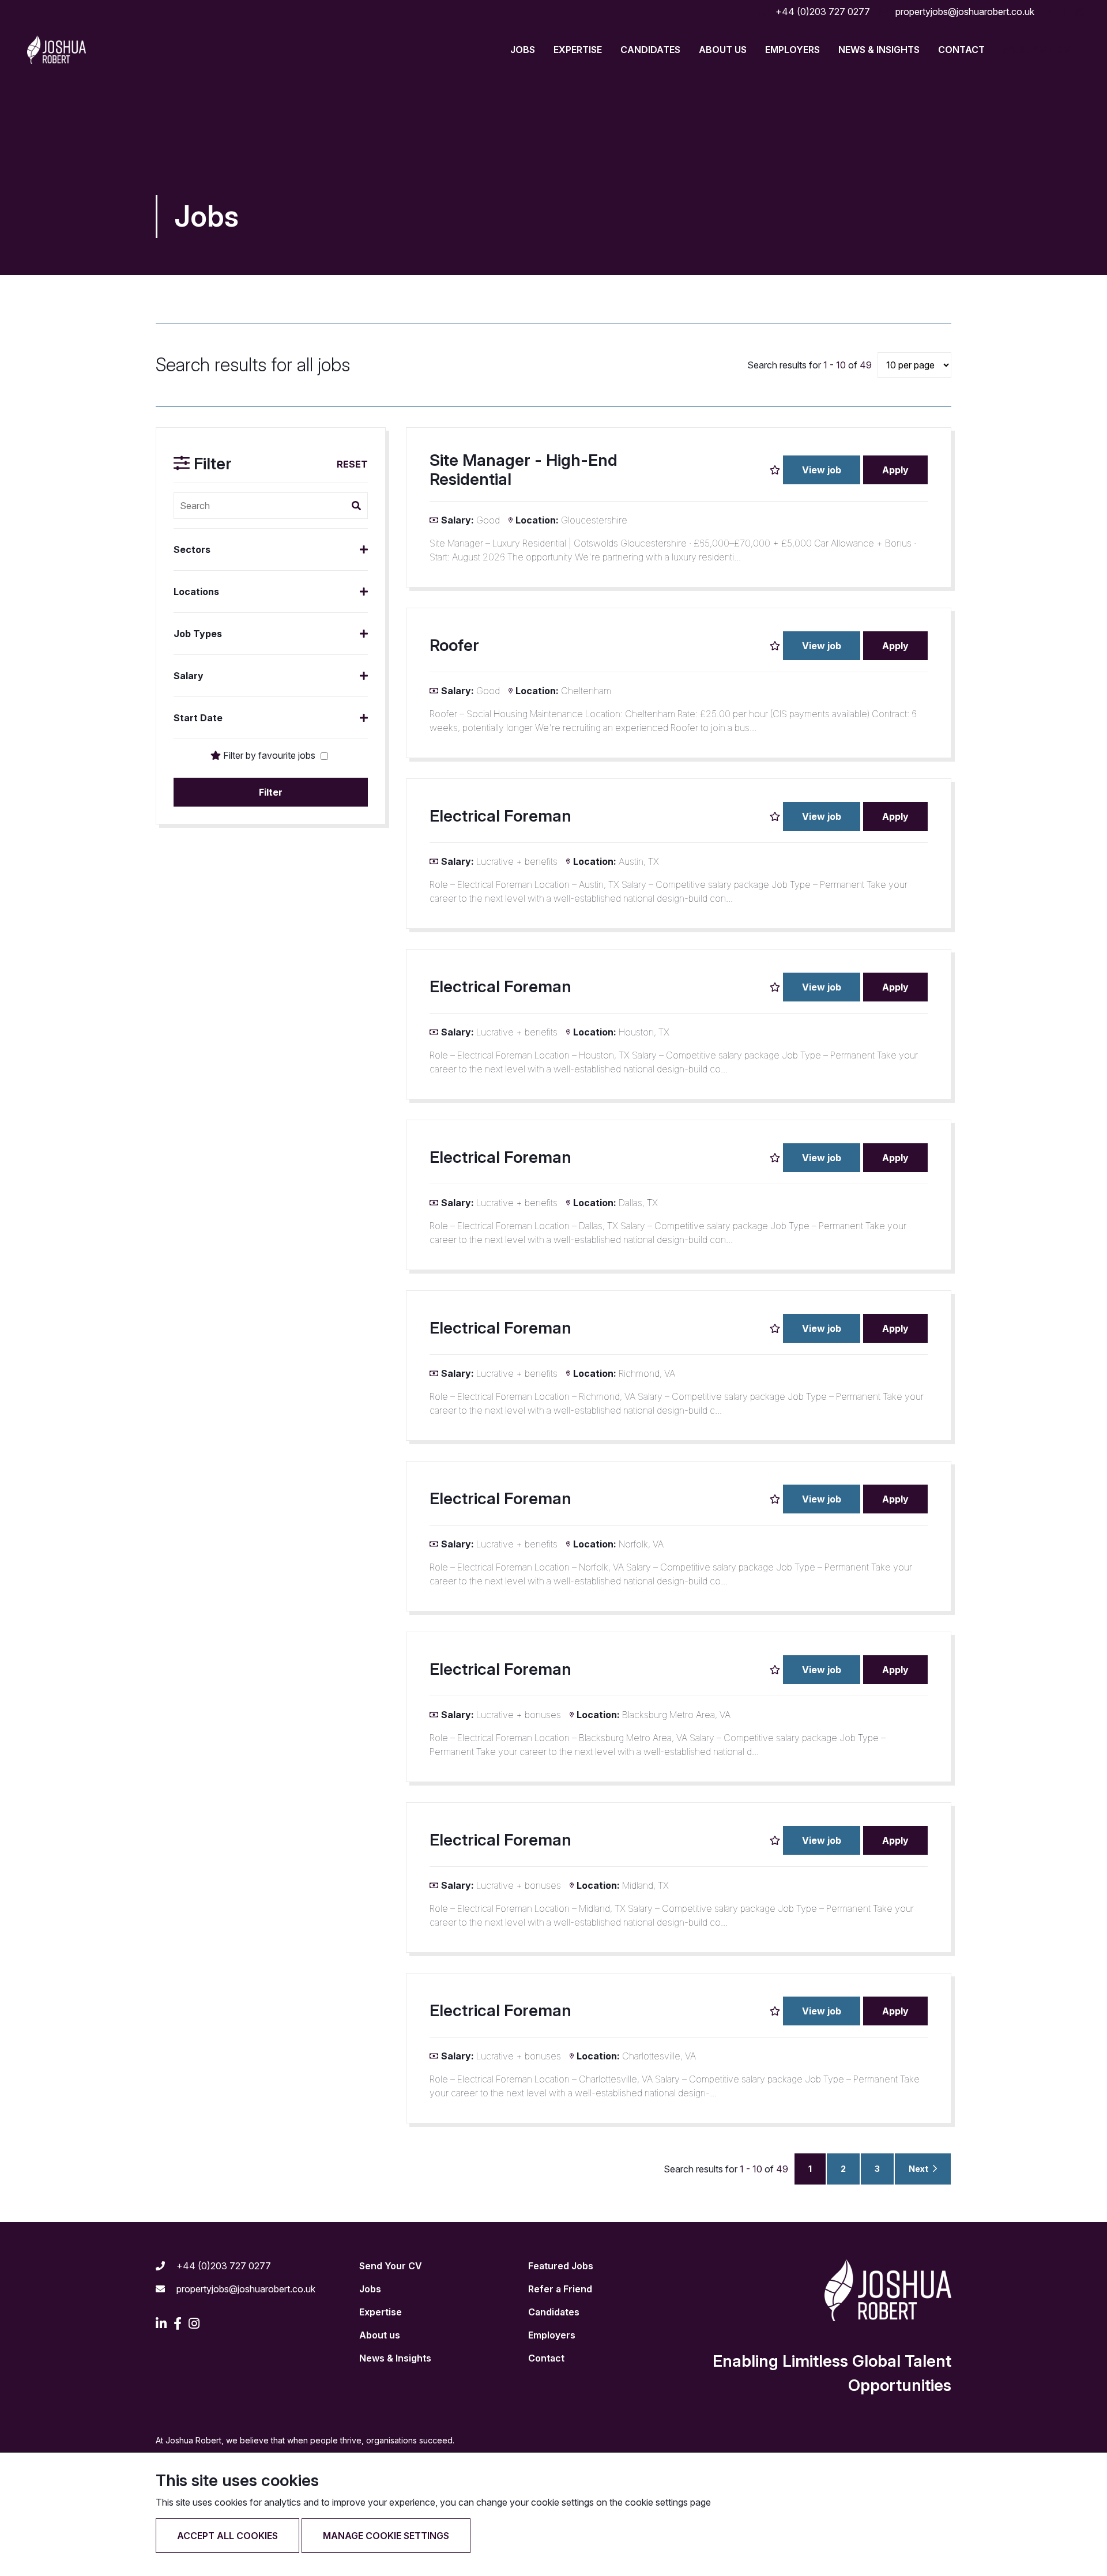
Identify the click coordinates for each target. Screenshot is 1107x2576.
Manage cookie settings (386, 2536)
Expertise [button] (578, 50)
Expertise (381, 2312)
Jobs (370, 2289)
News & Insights (879, 50)
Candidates (554, 2312)
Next (919, 2169)
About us (380, 2335)
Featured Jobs (561, 2266)
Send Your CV (391, 2266)
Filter (271, 792)
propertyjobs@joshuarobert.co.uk (964, 12)
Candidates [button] (650, 50)
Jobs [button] (523, 50)
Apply (895, 470)
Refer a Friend (560, 2289)
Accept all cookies (227, 2536)
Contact (961, 50)
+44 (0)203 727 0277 (822, 12)
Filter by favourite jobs (269, 755)
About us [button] (723, 50)
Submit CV (1045, 50)
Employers (792, 50)
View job (822, 470)
